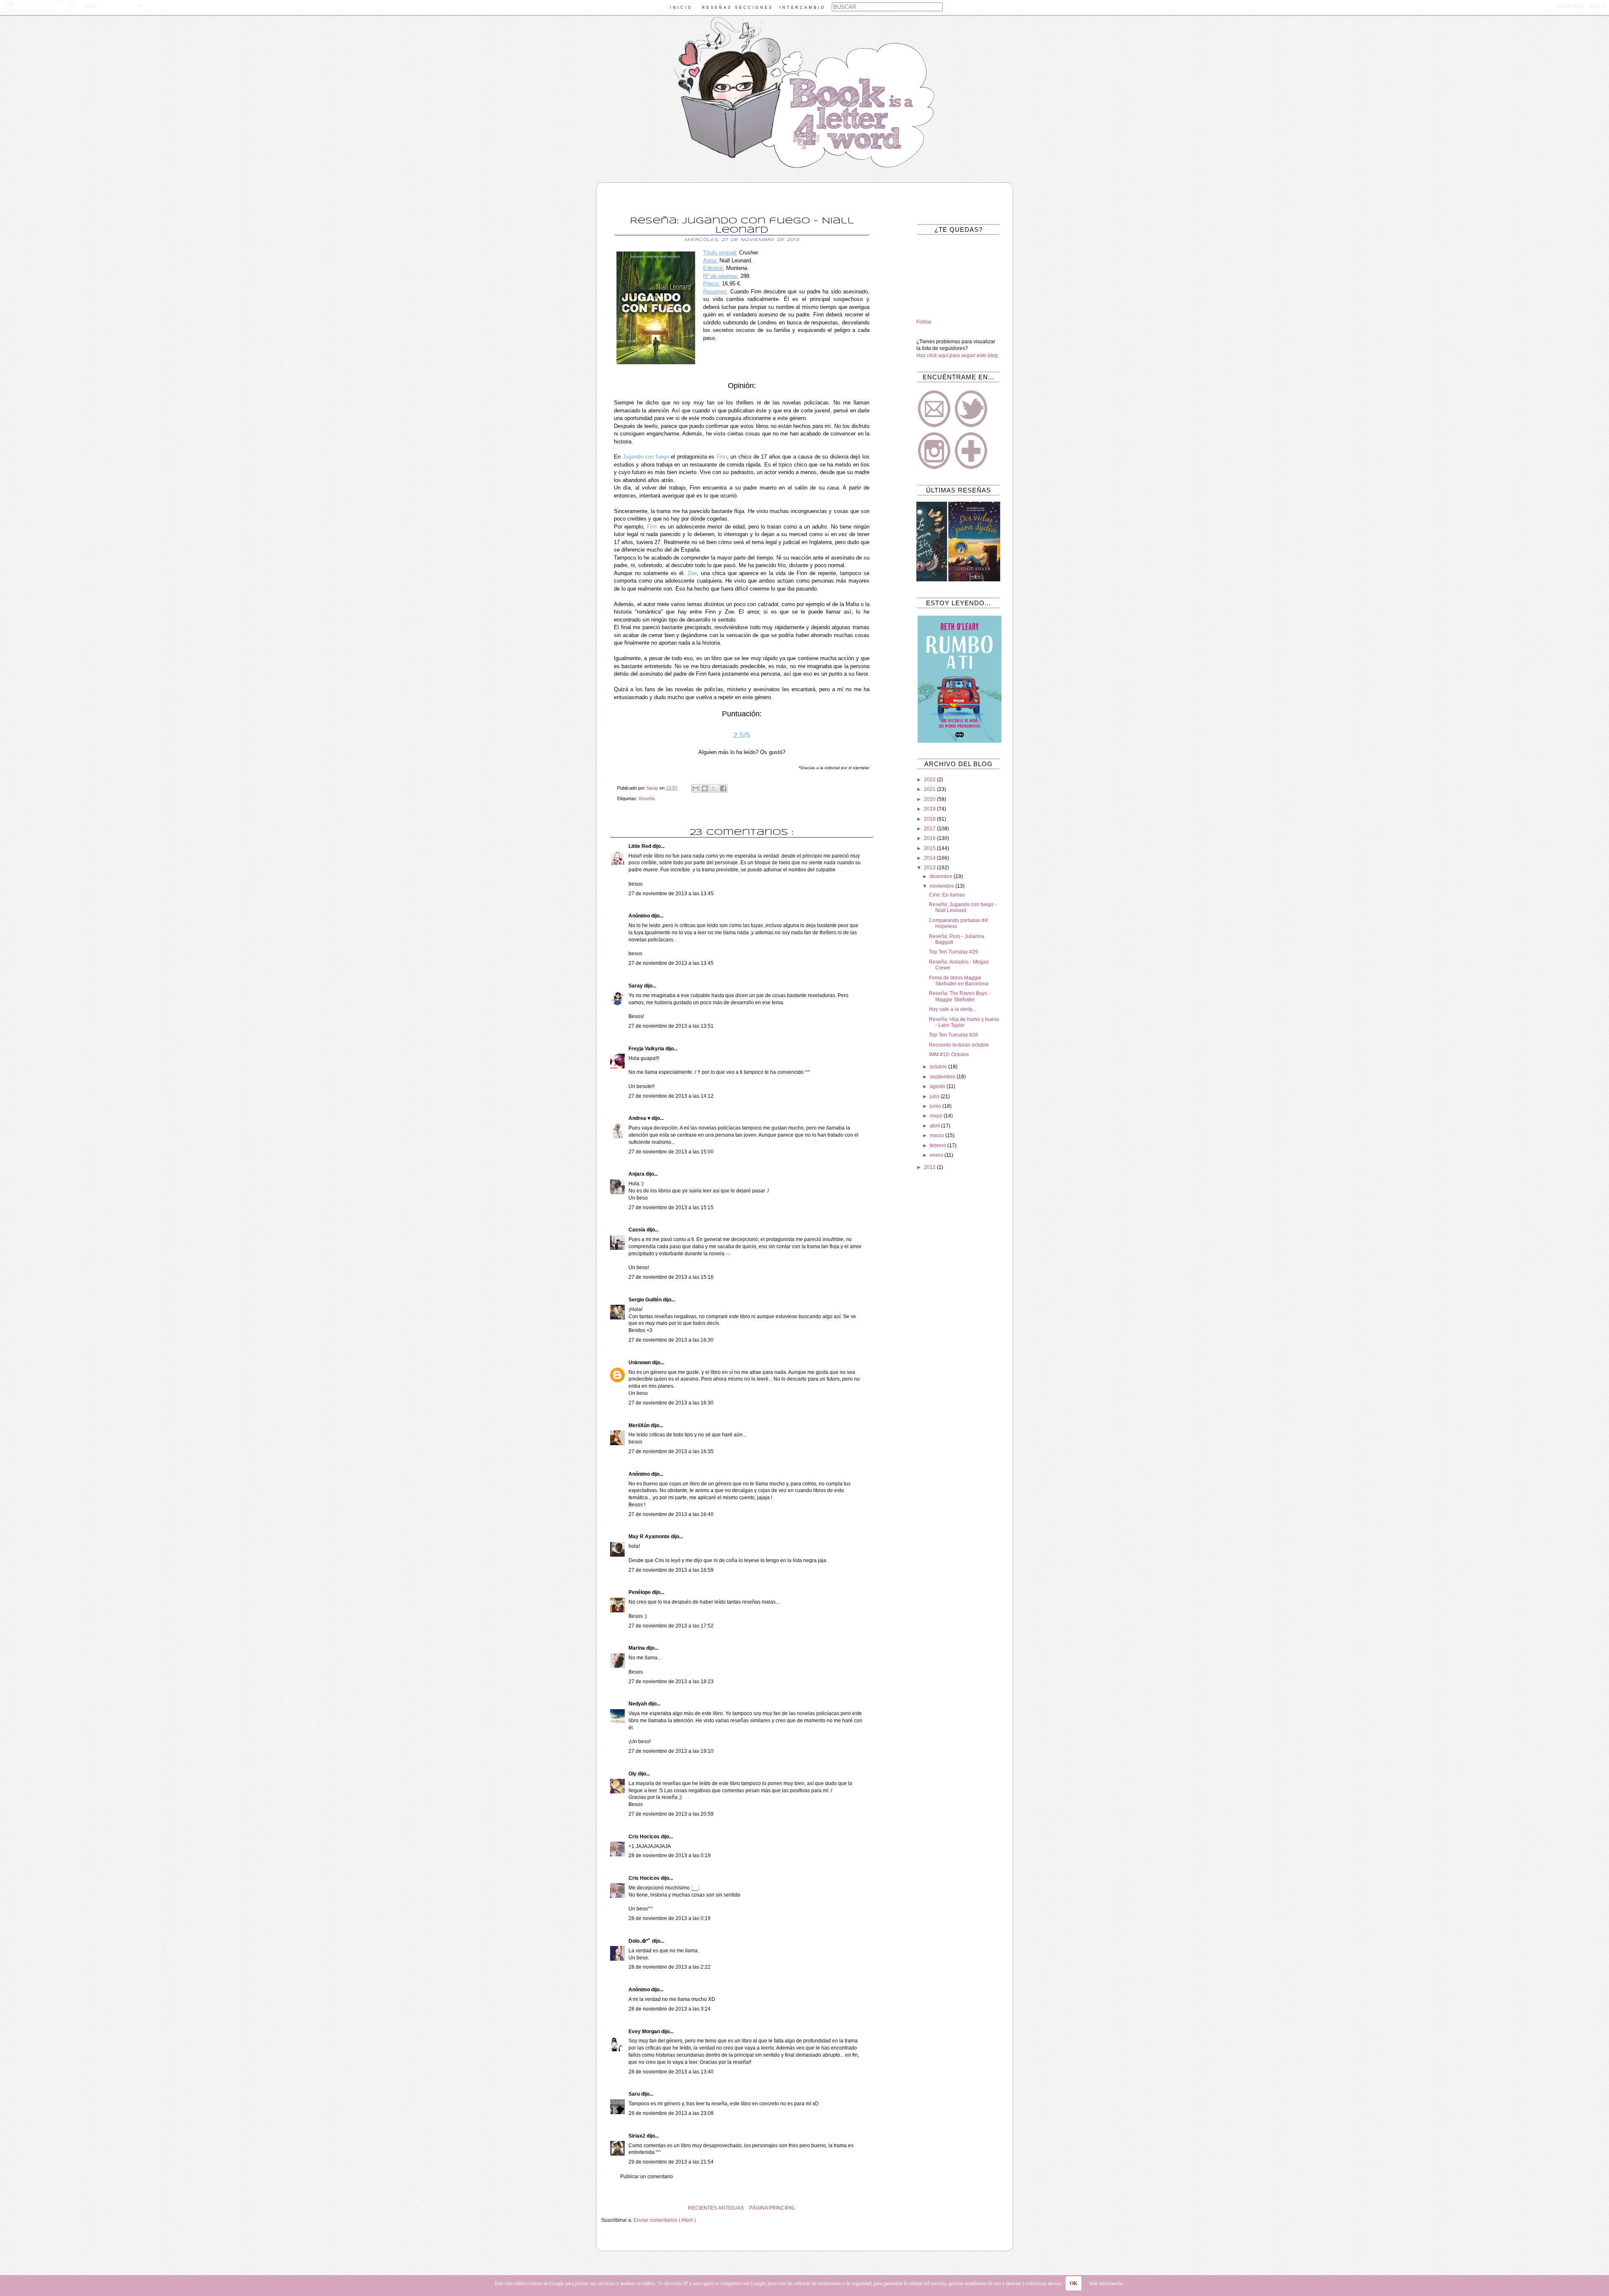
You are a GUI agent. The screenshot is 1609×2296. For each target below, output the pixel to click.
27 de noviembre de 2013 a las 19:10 (671, 1751)
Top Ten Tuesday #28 (953, 1035)
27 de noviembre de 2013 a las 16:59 (671, 1570)
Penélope (640, 1592)
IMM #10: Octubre (949, 1055)
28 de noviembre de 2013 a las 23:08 (671, 2113)
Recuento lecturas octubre (959, 1045)
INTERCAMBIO (802, 8)
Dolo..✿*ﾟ (640, 1941)
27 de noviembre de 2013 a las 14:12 (671, 1096)
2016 (930, 838)
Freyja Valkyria (647, 1049)
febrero (939, 1145)
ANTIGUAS (731, 2208)
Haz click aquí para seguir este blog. (958, 355)
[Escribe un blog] (705, 788)
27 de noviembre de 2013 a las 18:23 (671, 1682)
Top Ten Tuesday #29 (953, 952)
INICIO (681, 8)
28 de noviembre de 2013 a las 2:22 (670, 1967)
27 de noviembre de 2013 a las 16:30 (671, 1340)
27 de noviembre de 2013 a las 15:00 (671, 1152)
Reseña (647, 798)
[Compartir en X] (714, 788)
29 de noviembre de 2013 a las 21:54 (671, 2162)
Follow (924, 322)
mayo (937, 1116)
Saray (636, 986)
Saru (635, 2094)
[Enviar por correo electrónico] (696, 788)
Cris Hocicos (645, 1837)
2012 (930, 1167)
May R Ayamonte (650, 1537)
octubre (939, 1067)
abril (935, 1126)
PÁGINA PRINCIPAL (772, 2208)
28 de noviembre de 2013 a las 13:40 (671, 2072)
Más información (1106, 2283)
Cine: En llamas (947, 895)
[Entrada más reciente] (880, 2208)
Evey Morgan (645, 2032)
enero (937, 1155)
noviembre (943, 886)
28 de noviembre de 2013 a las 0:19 (670, 1855)
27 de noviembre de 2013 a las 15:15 (671, 1208)
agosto (938, 1086)
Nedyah (638, 1704)
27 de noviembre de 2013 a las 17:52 (671, 1626)
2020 (930, 799)
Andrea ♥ (640, 1118)
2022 (930, 780)
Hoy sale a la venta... (953, 1009)
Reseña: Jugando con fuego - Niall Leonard (963, 907)
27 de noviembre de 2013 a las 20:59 (671, 1814)
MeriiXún (640, 1425)
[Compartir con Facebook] (723, 788)
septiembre (943, 1077)
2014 (930, 858)
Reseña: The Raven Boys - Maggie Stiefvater (960, 996)
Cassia (638, 1230)
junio (936, 1106)
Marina (637, 1648)
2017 (930, 829)
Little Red (640, 846)
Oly (633, 1774)
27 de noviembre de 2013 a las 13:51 (671, 1026)
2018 (930, 819)
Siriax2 (638, 2136)
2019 (930, 809)
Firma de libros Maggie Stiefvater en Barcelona (959, 981)
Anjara (637, 1174)
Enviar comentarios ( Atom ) (665, 2220)
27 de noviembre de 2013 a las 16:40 (671, 1514)
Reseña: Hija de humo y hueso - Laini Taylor (964, 1022)
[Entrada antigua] (603, 2208)
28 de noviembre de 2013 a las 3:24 (670, 2009)
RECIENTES (702, 2208)
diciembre (942, 876)
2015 (930, 848)
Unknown (640, 1363)
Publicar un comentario (647, 2177)
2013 (930, 868)
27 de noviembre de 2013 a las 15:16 (671, 1277)
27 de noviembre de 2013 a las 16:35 (671, 1451)
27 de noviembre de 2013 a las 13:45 (671, 894)
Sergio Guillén (646, 1300)
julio (935, 1096)
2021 (930, 789)
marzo (938, 1135)
